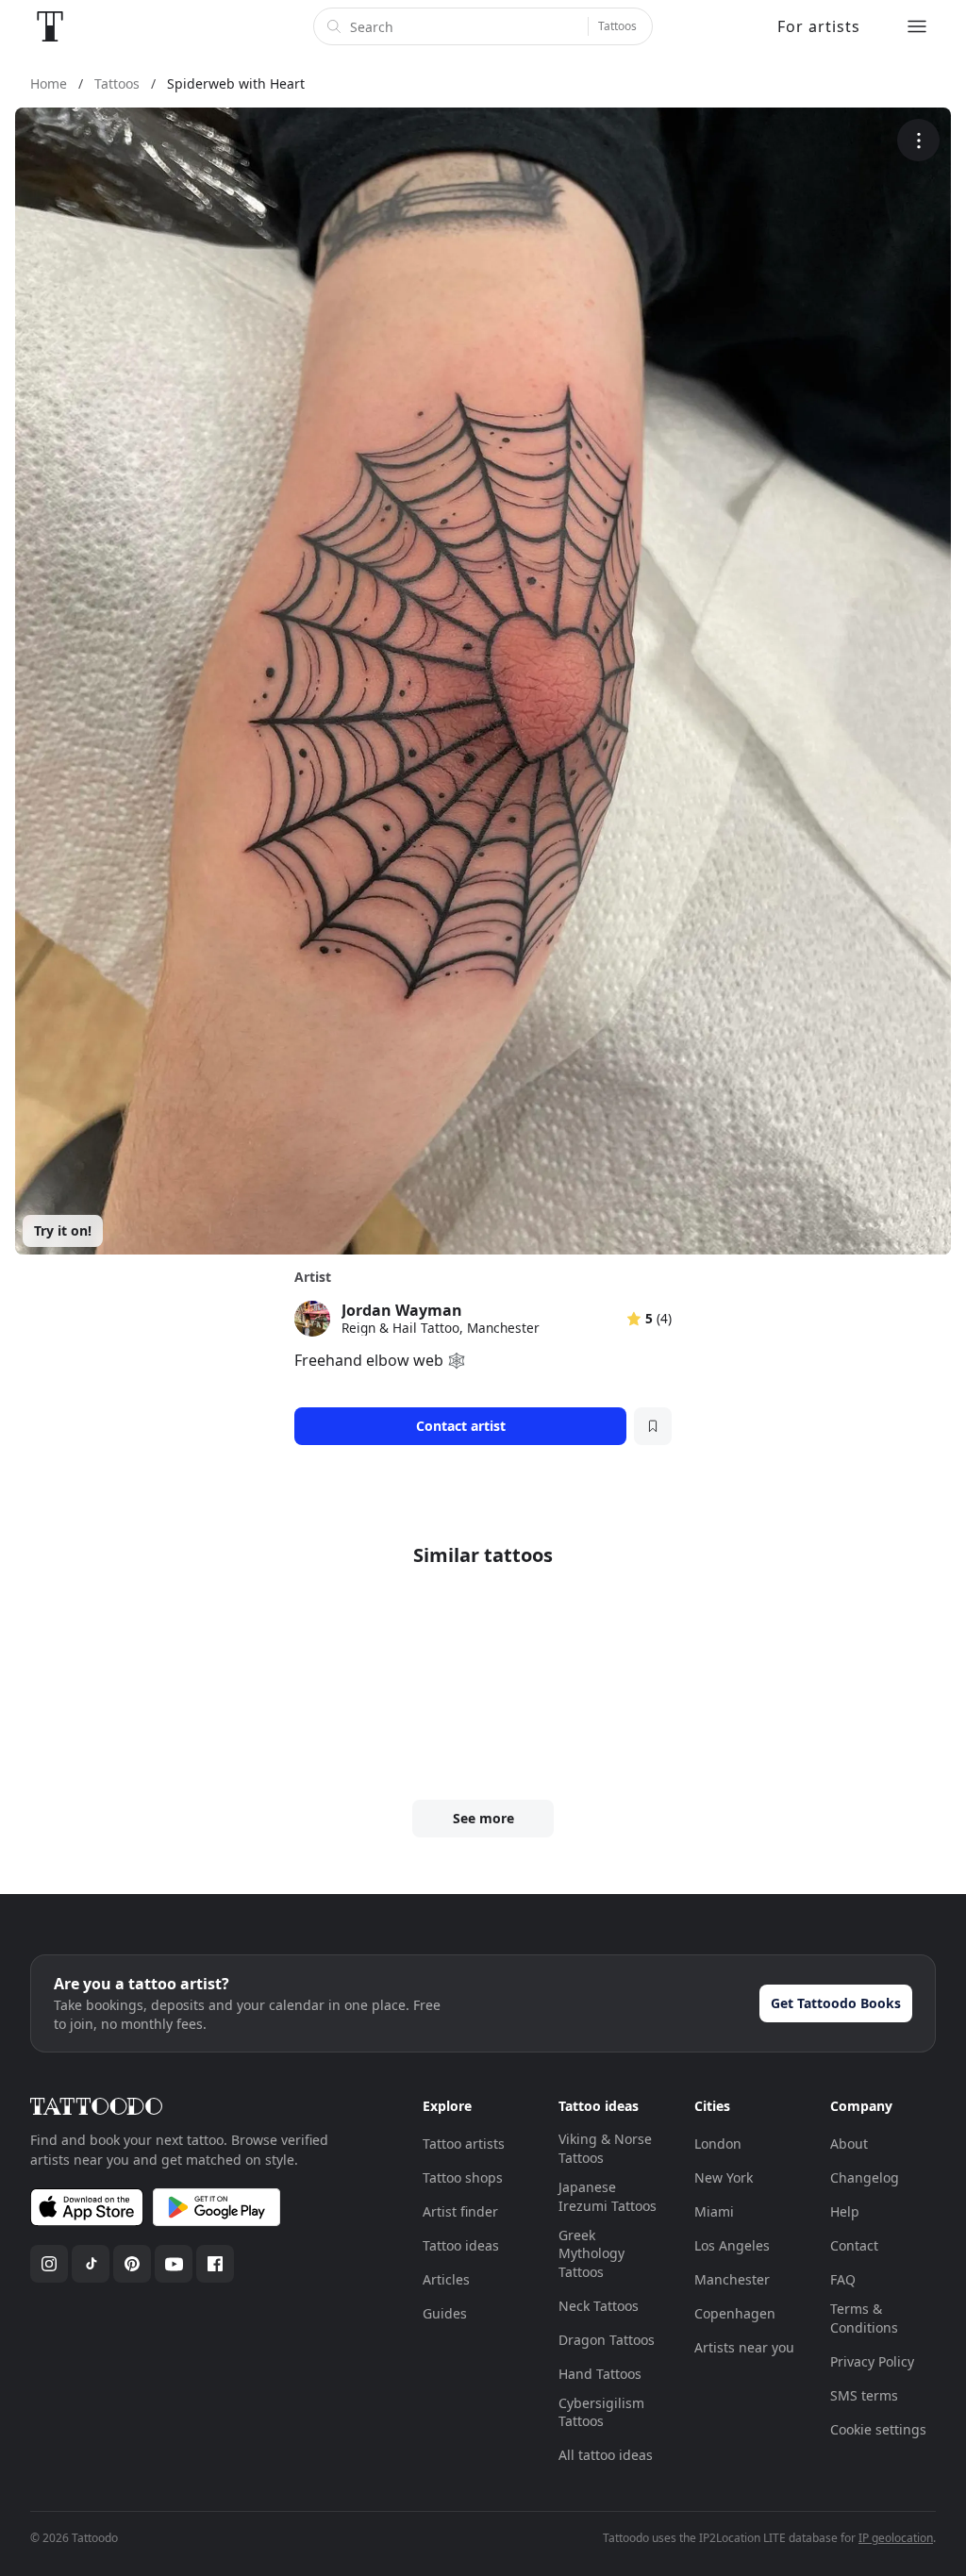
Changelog (865, 2177)
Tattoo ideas (461, 2245)
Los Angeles (732, 2245)
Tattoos (617, 26)
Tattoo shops (463, 2177)
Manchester (732, 2279)
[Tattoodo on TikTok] (91, 2264)
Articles (446, 2279)
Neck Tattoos (599, 2306)
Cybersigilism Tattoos (601, 2412)
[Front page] (50, 26)
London (718, 2144)
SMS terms (864, 2395)
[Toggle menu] (917, 26)
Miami (714, 2211)
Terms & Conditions (864, 2318)
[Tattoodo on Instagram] (49, 2264)
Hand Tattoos (600, 2374)
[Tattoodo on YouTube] (174, 2264)
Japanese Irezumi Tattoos (608, 2196)
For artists (819, 26)
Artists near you (744, 2347)
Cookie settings (878, 2429)
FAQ (843, 2279)
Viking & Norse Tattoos (605, 2148)
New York (724, 2177)
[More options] (918, 140)
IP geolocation (896, 2538)
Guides (445, 2313)
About (849, 2144)
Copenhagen (735, 2313)
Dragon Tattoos (607, 2340)
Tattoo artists (464, 2144)
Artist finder (460, 2211)
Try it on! (63, 1230)
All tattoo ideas (606, 2455)
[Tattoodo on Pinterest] (132, 2264)
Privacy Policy (872, 2361)
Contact (854, 2245)
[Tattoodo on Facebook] (215, 2264)
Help (845, 2211)
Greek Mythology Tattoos (591, 2253)
